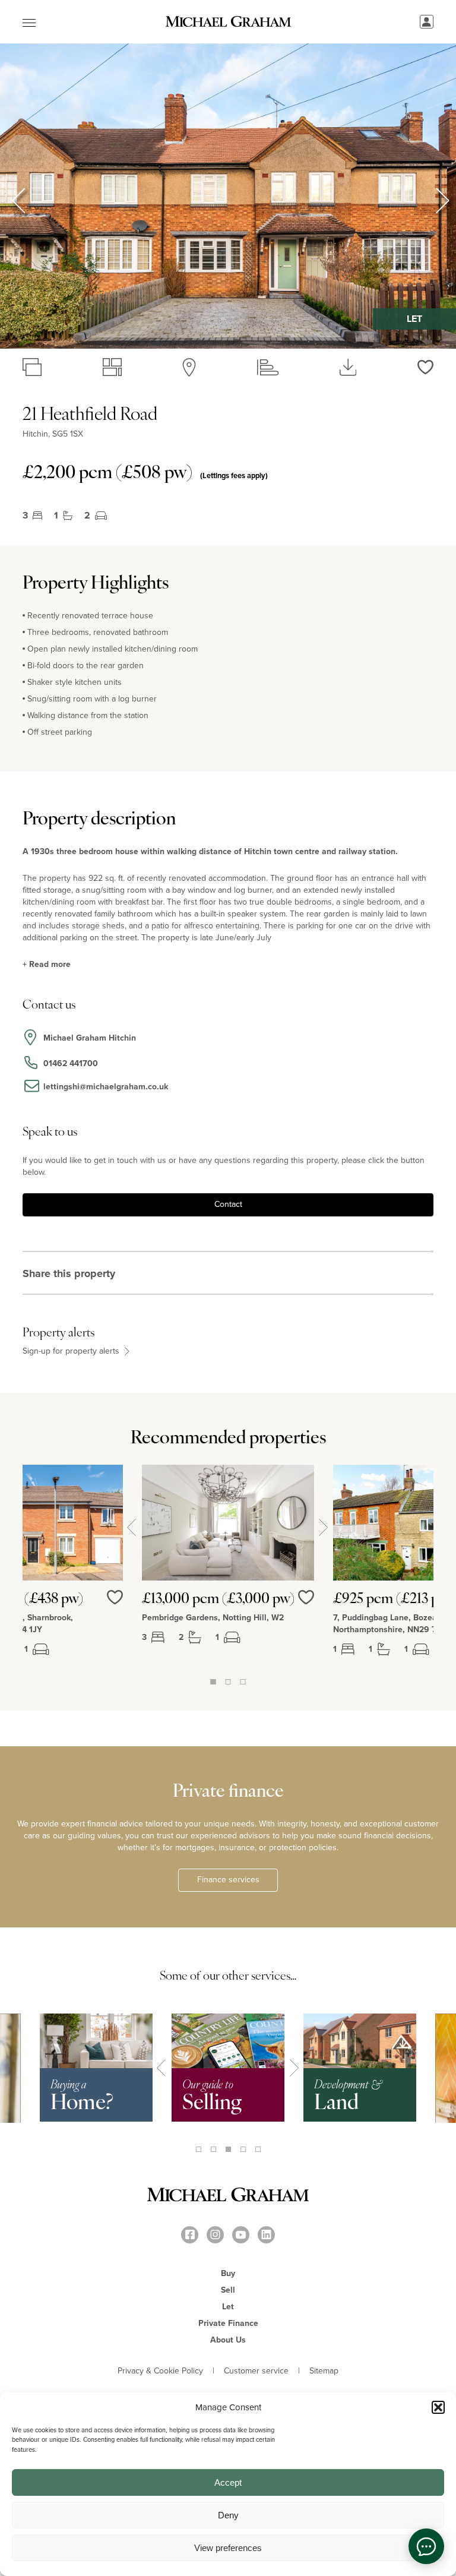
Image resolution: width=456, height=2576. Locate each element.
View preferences (228, 2548)
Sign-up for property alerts (72, 1351)
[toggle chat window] (426, 2546)
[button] (438, 2407)
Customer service (256, 2371)
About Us (228, 2340)
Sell (228, 2290)
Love (306, 1605)
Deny (228, 2515)
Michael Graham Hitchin (90, 1038)
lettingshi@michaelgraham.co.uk (106, 1087)
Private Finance (228, 2323)
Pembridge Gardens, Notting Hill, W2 (213, 1618)
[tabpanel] (228, 1570)
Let (228, 2307)
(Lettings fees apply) (234, 475)
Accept (228, 2482)
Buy (228, 2273)
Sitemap (324, 2371)
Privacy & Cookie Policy (160, 2371)
